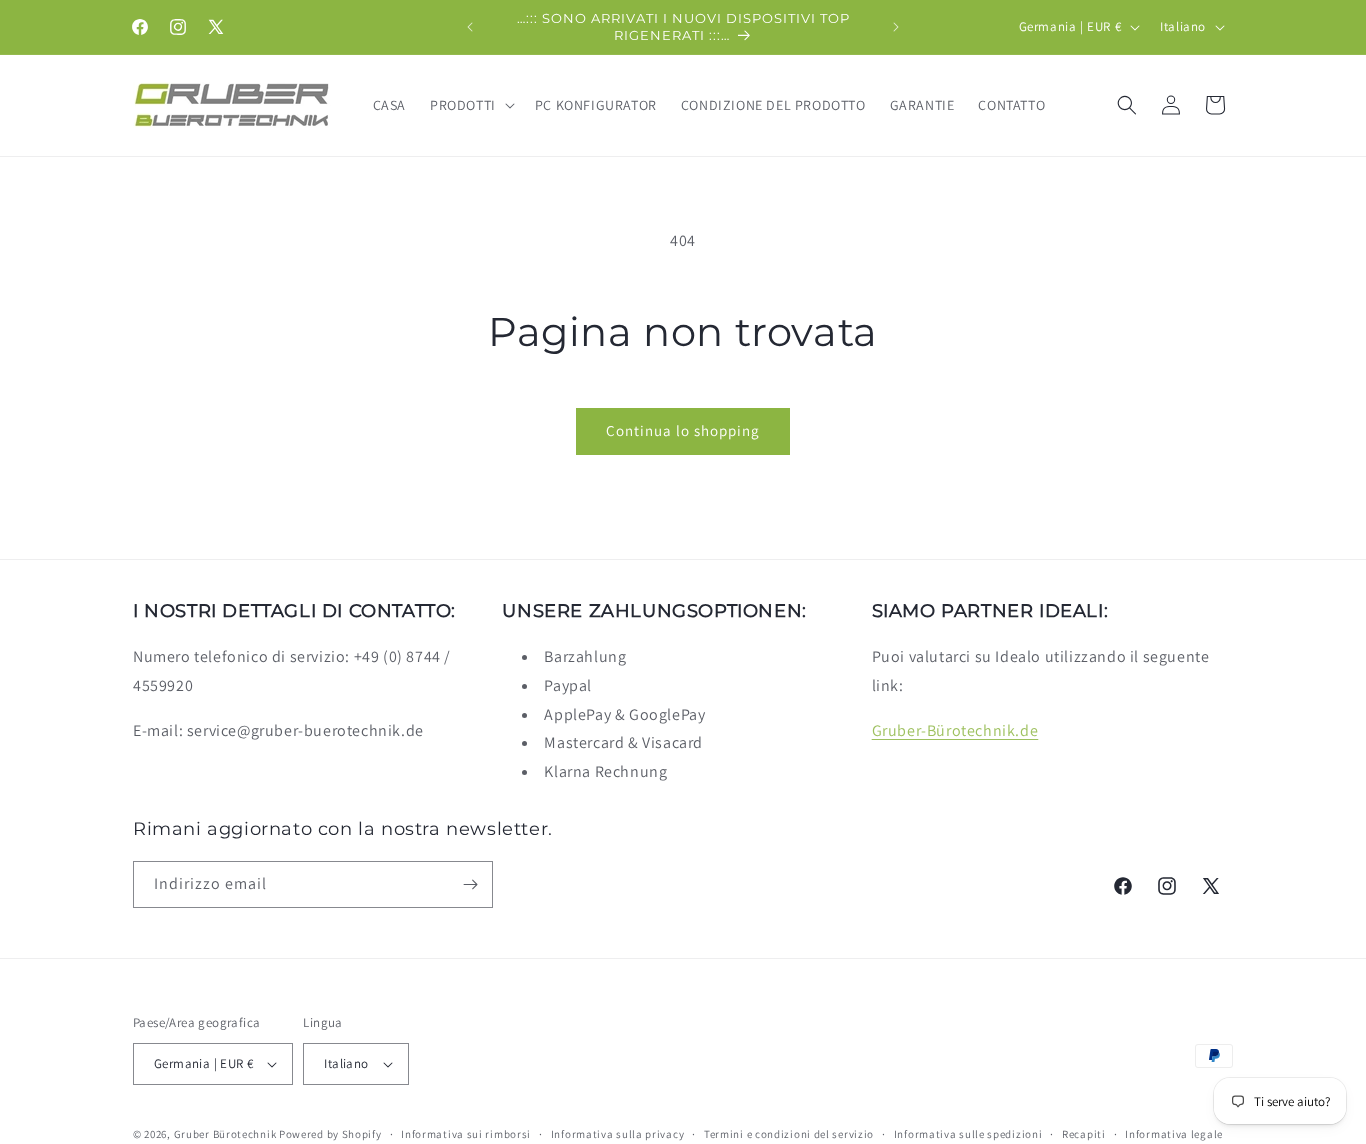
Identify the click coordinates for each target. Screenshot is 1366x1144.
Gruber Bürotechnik (225, 1134)
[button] (470, 105)
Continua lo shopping (683, 430)
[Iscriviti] (470, 884)
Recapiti (1084, 1133)
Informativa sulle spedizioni (968, 1133)
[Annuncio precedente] (470, 27)
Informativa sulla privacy (618, 1133)
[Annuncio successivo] (896, 27)
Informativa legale (1174, 1133)
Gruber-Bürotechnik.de (955, 730)
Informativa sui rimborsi (466, 1133)
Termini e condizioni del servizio (789, 1133)
